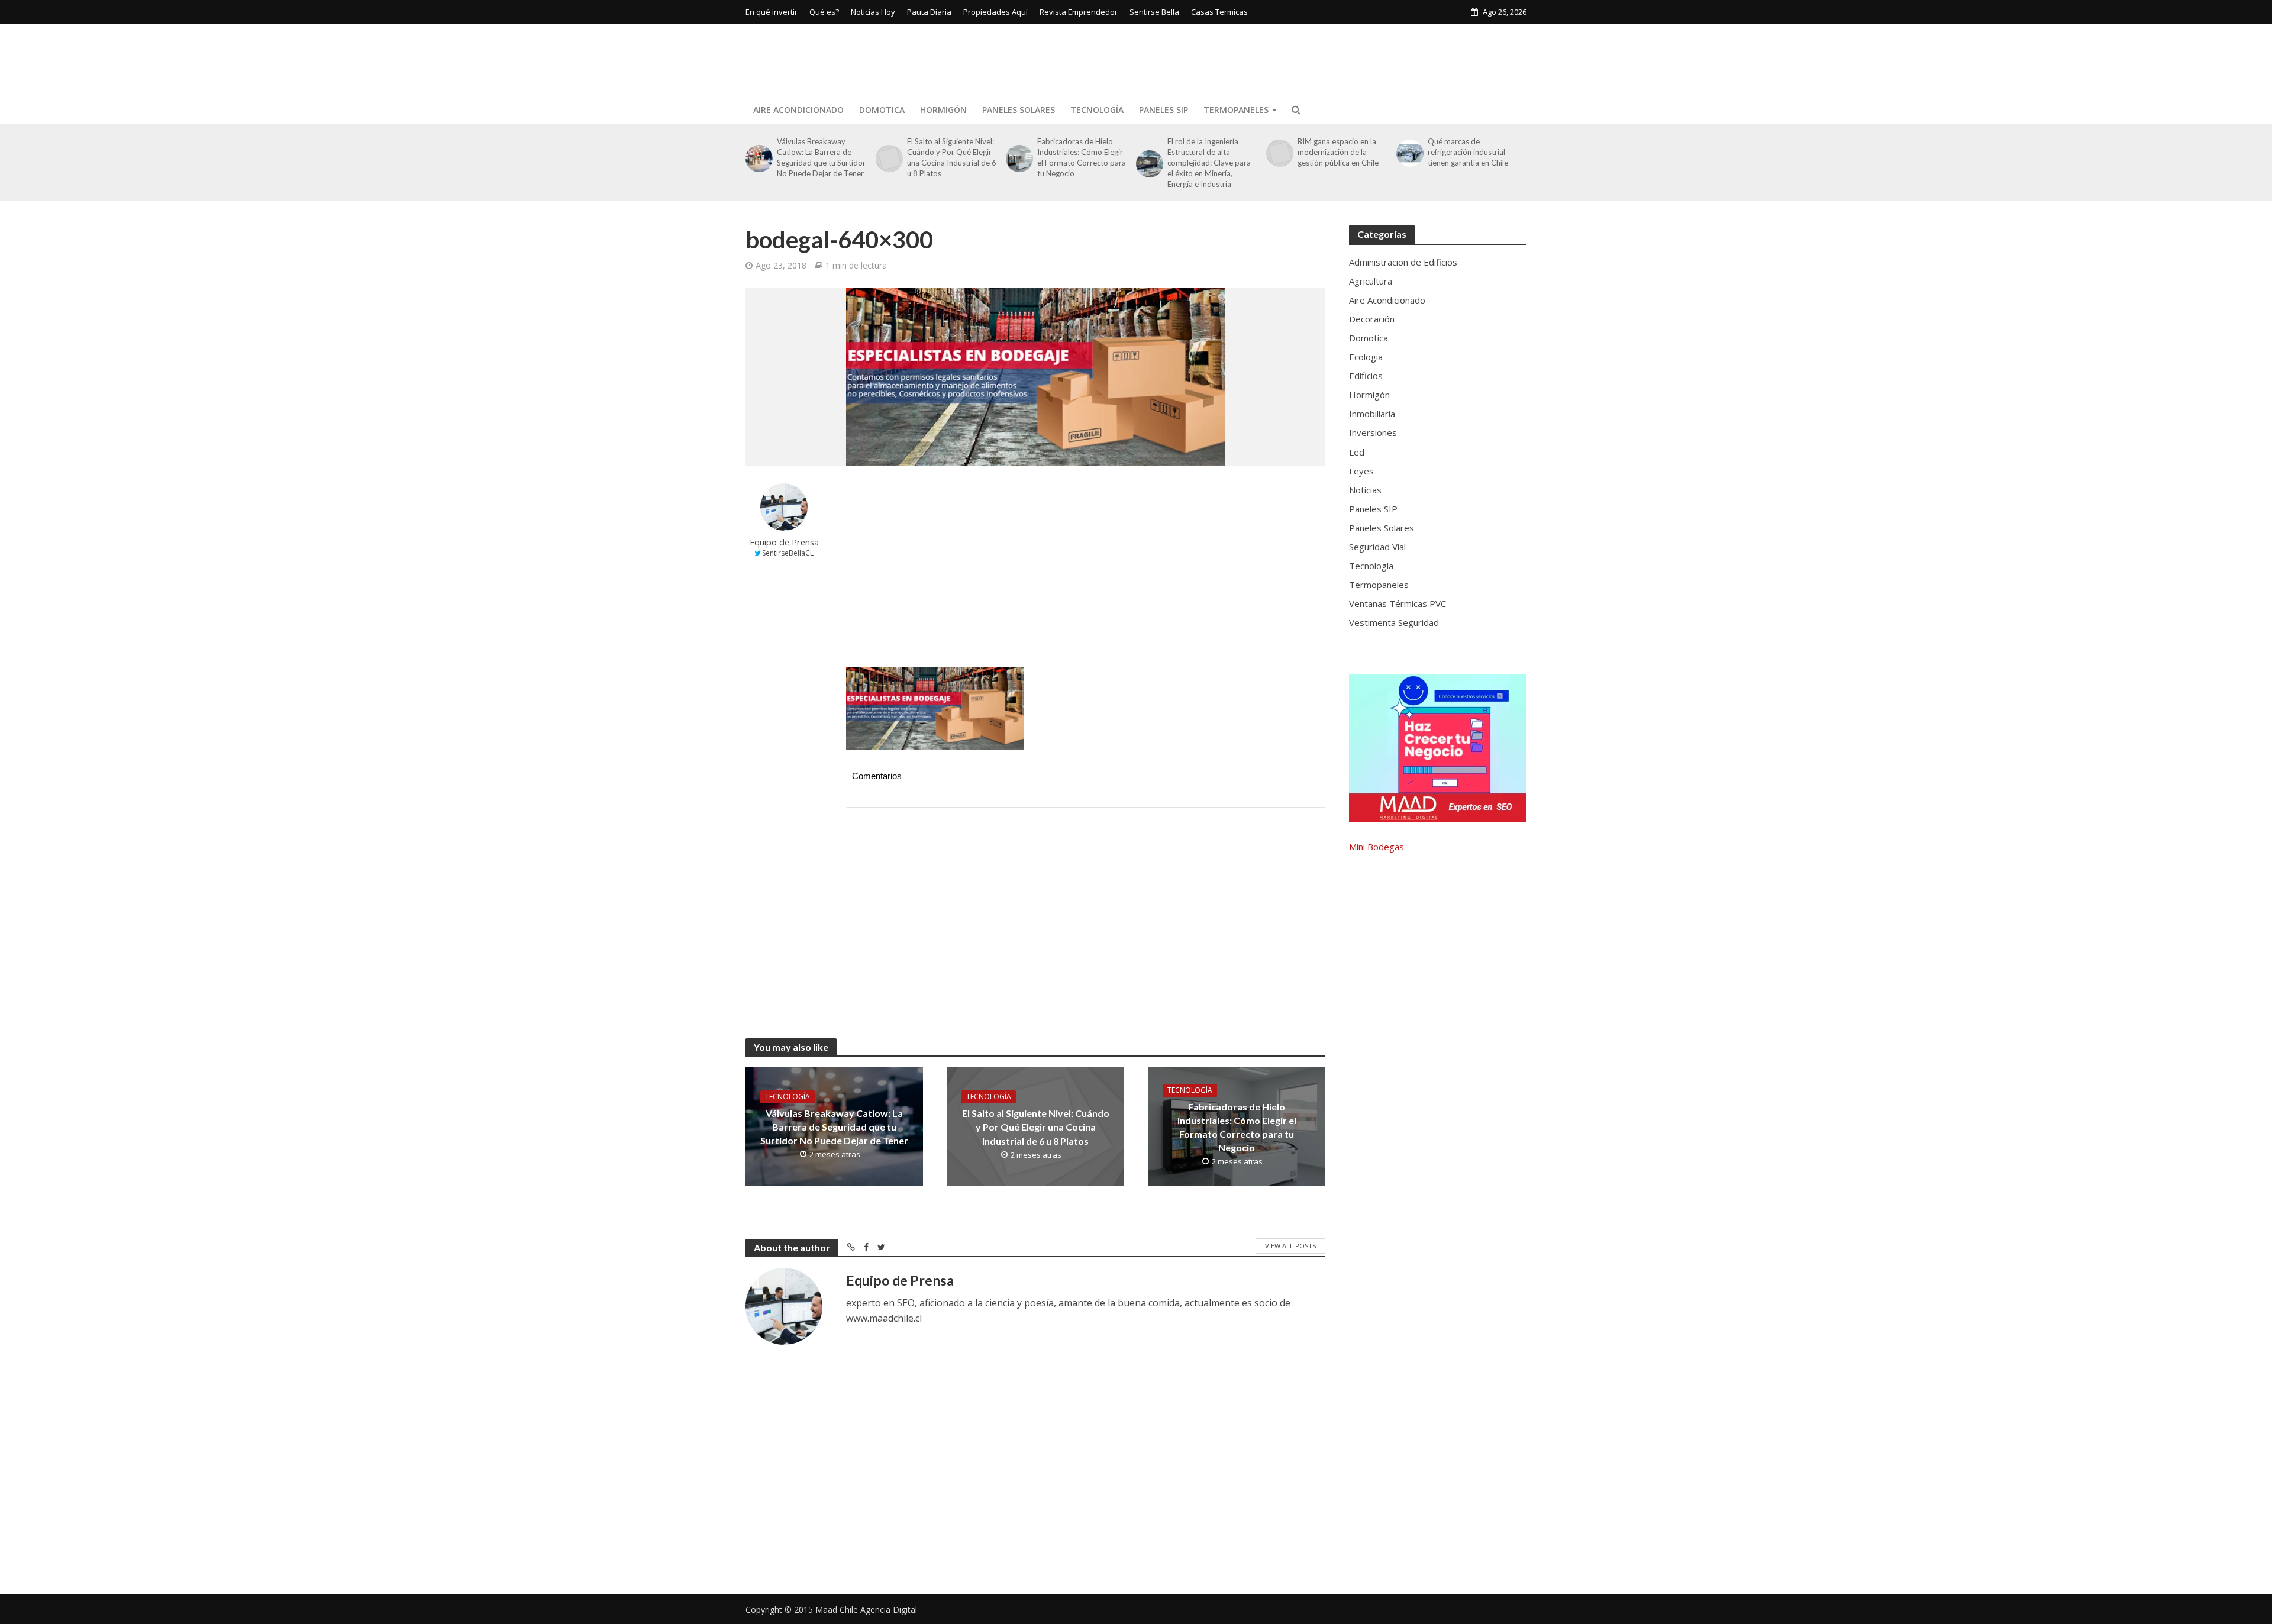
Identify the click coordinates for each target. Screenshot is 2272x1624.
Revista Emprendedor (1079, 12)
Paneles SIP (1164, 110)
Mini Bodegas (1377, 847)
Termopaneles (1236, 110)
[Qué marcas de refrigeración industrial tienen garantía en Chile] (1409, 153)
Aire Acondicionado (798, 110)
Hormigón (943, 110)
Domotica (882, 110)
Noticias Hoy (873, 12)
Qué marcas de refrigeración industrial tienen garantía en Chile (1468, 152)
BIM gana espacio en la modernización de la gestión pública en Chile (1338, 152)
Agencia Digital (889, 1610)
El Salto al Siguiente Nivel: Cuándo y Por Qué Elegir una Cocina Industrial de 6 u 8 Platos (952, 157)
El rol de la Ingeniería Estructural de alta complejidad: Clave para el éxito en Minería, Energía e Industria (1209, 163)
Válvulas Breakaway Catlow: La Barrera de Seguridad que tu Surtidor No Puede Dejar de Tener (821, 157)
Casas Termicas (1219, 12)
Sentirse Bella (1154, 12)
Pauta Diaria (929, 12)
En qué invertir (772, 12)
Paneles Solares (1019, 110)
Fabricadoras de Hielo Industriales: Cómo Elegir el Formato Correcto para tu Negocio (1082, 157)
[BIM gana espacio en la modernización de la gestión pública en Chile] (1279, 153)
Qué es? (824, 12)
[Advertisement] (1311, 57)
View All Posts (1290, 1246)
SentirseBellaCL (788, 553)
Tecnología (1097, 110)
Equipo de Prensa (784, 542)
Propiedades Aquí (995, 12)
